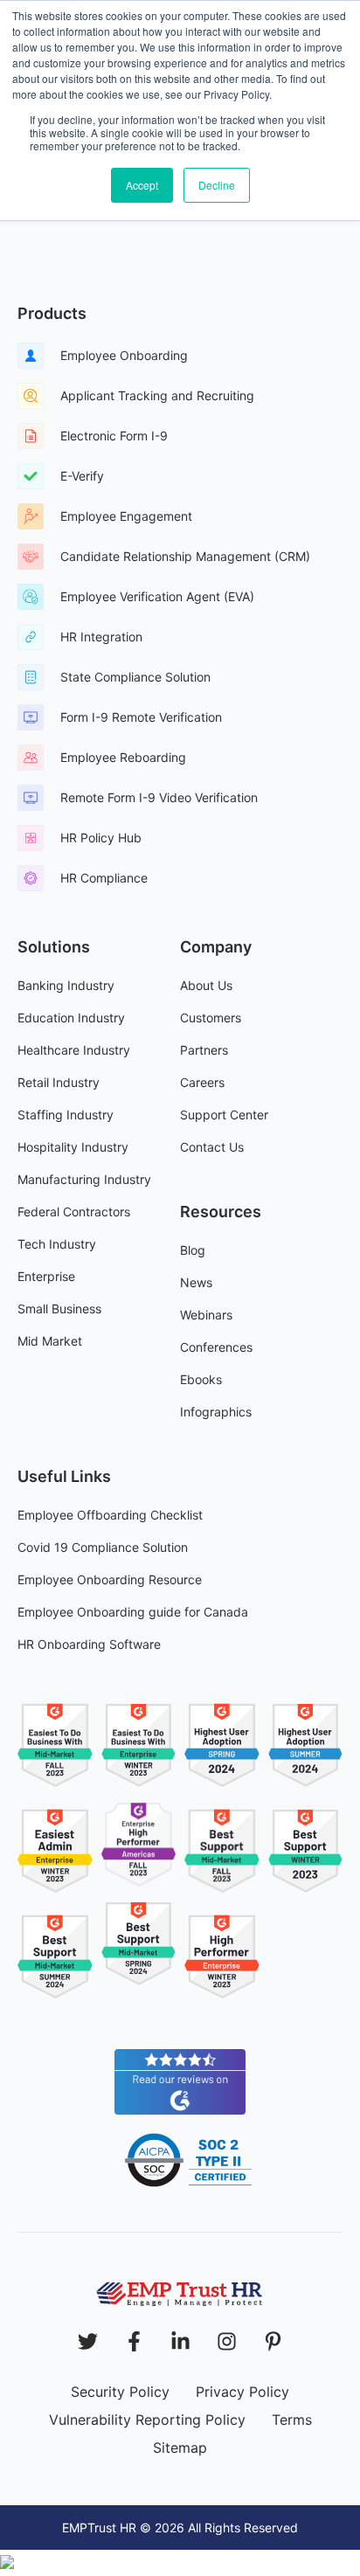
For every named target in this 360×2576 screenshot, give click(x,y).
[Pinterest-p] (273, 2341)
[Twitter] (88, 2341)
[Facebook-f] (134, 2341)
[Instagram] (227, 2341)
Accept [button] (142, 185)
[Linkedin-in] (180, 2341)
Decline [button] (217, 185)
